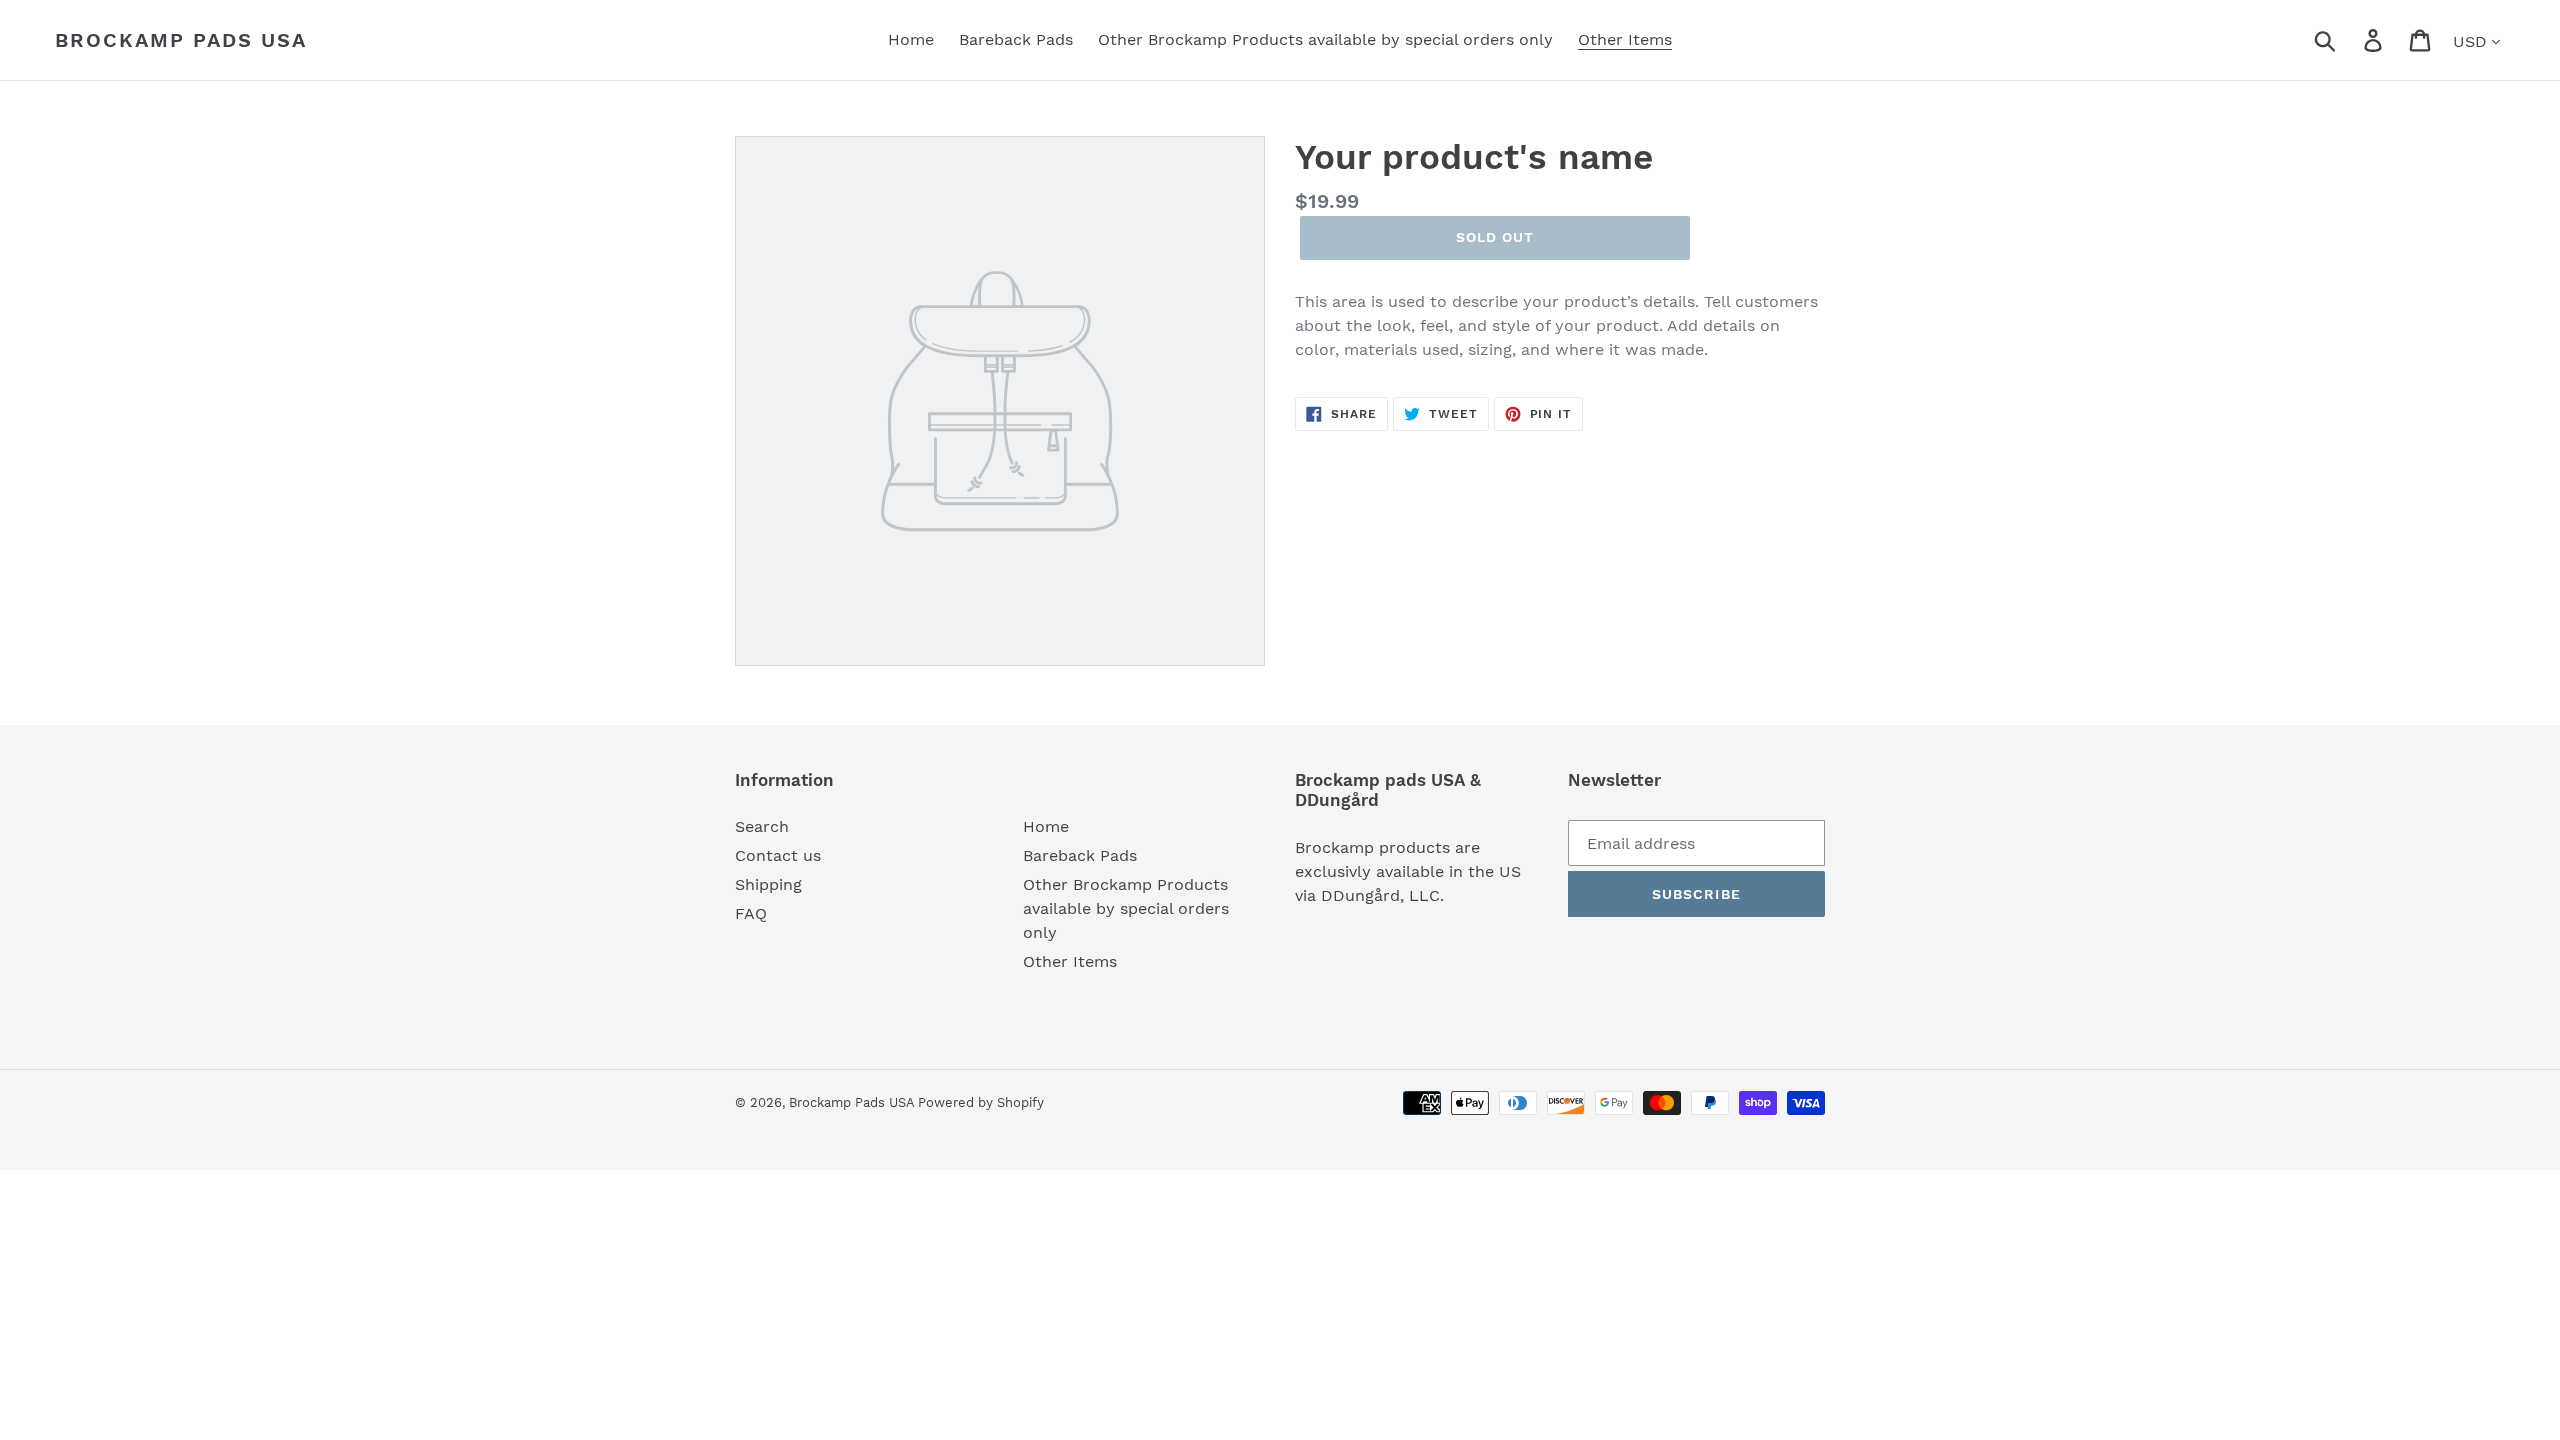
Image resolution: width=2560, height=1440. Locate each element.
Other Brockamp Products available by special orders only (1126, 908)
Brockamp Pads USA (181, 40)
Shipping (768, 884)
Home (1046, 826)
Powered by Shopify (981, 1102)
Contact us (778, 855)
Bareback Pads (1080, 855)
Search (762, 826)
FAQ (751, 913)
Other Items (1070, 961)
